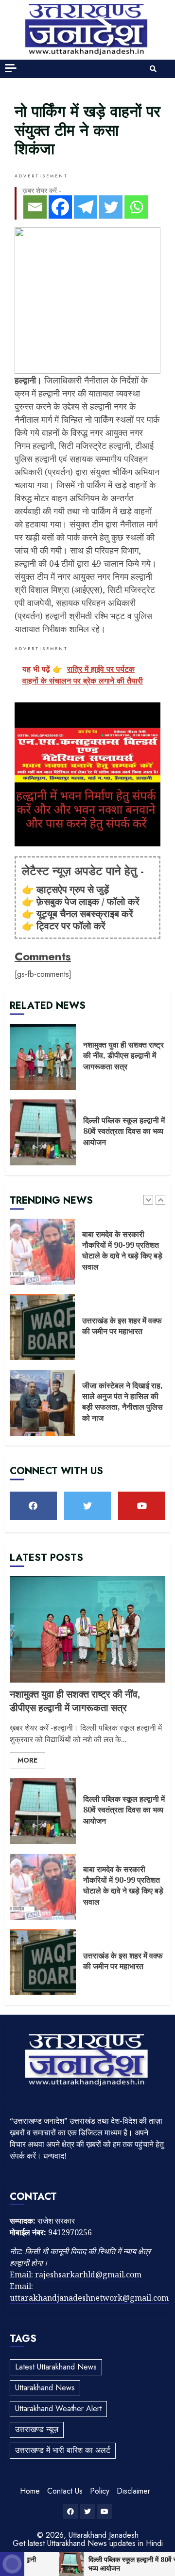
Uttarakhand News (45, 2388)
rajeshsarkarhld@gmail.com (88, 2274)
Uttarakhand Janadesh (104, 2535)
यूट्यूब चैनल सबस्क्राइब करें (85, 914)
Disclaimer (133, 2491)
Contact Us (65, 2491)
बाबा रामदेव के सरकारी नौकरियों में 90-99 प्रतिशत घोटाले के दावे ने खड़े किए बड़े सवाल (42, 1252)
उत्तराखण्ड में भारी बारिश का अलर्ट (63, 2450)
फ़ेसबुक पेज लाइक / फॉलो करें (88, 901)
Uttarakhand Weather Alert (58, 2409)
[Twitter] (111, 207)
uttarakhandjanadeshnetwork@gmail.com (89, 2298)
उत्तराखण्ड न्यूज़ (37, 2429)
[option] (87, 1256)
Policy (100, 2491)
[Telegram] (86, 207)
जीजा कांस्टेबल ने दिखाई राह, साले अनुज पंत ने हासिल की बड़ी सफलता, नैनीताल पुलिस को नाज (42, 1403)
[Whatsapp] (136, 207)
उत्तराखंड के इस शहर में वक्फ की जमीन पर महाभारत (42, 1327)
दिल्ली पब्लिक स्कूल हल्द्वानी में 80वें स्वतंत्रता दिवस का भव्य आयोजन (43, 1132)
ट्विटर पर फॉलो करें (71, 926)
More (27, 1760)
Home (30, 2491)
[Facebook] (60, 207)
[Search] (153, 69)
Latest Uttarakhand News (56, 2367)
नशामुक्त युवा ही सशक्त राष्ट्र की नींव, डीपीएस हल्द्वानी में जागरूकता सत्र (43, 1057)
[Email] (35, 207)
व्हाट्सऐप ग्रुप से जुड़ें (73, 889)
